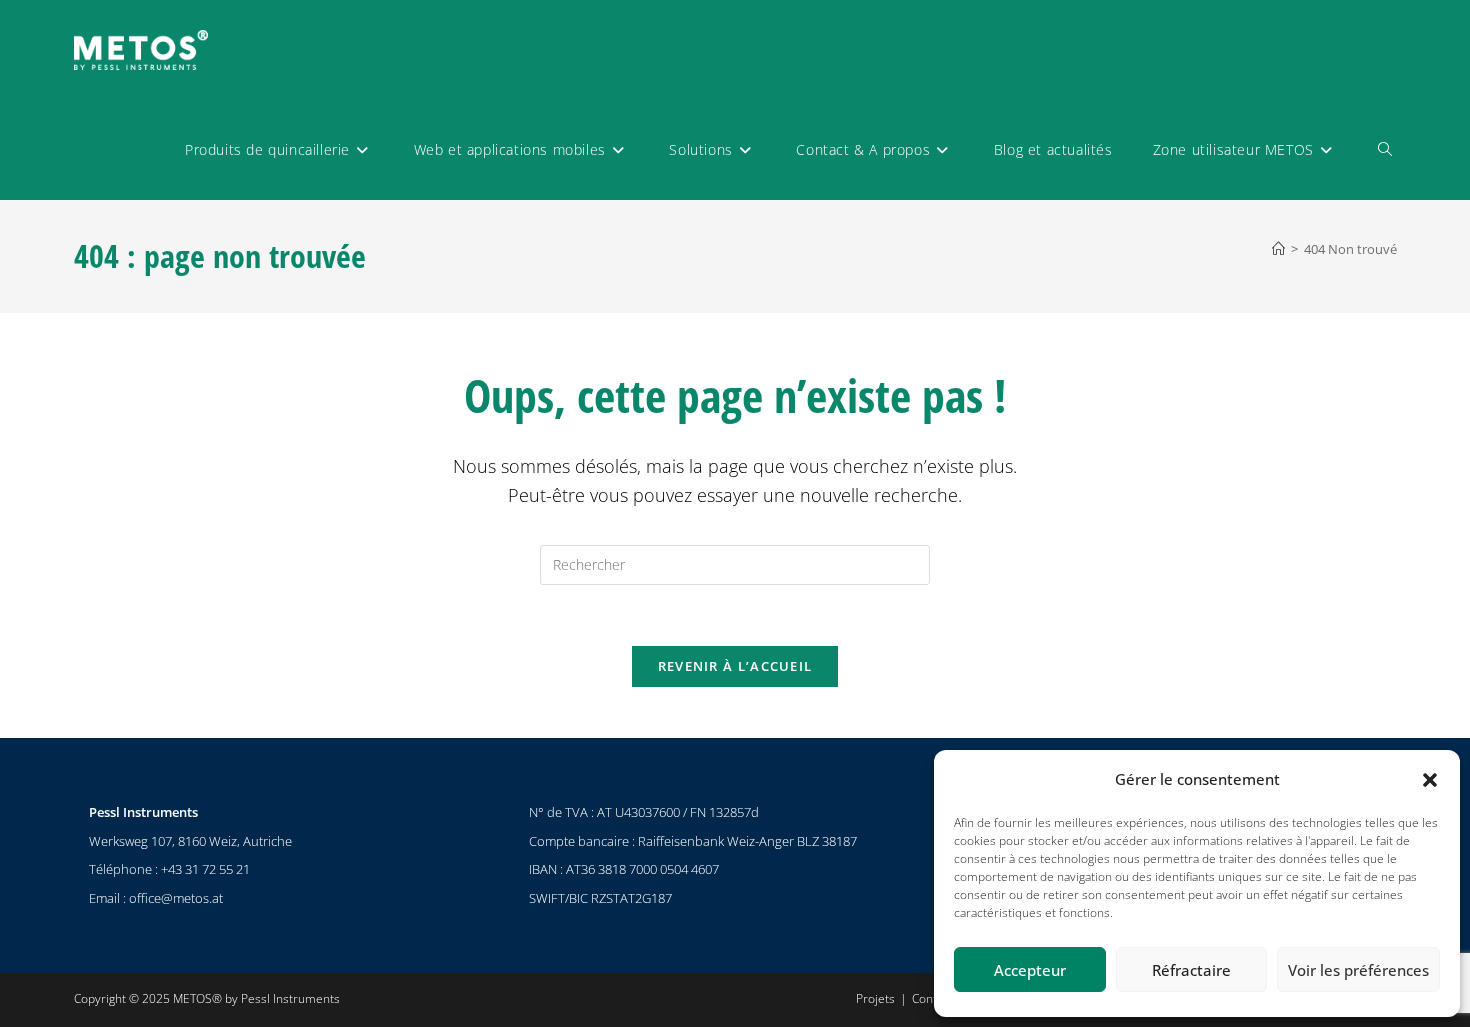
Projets (875, 998)
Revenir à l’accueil (735, 666)
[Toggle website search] (1385, 150)
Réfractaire (1191, 970)
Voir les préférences (1358, 970)
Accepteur (1030, 970)
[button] (1430, 780)
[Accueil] (1278, 249)
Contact (932, 998)
